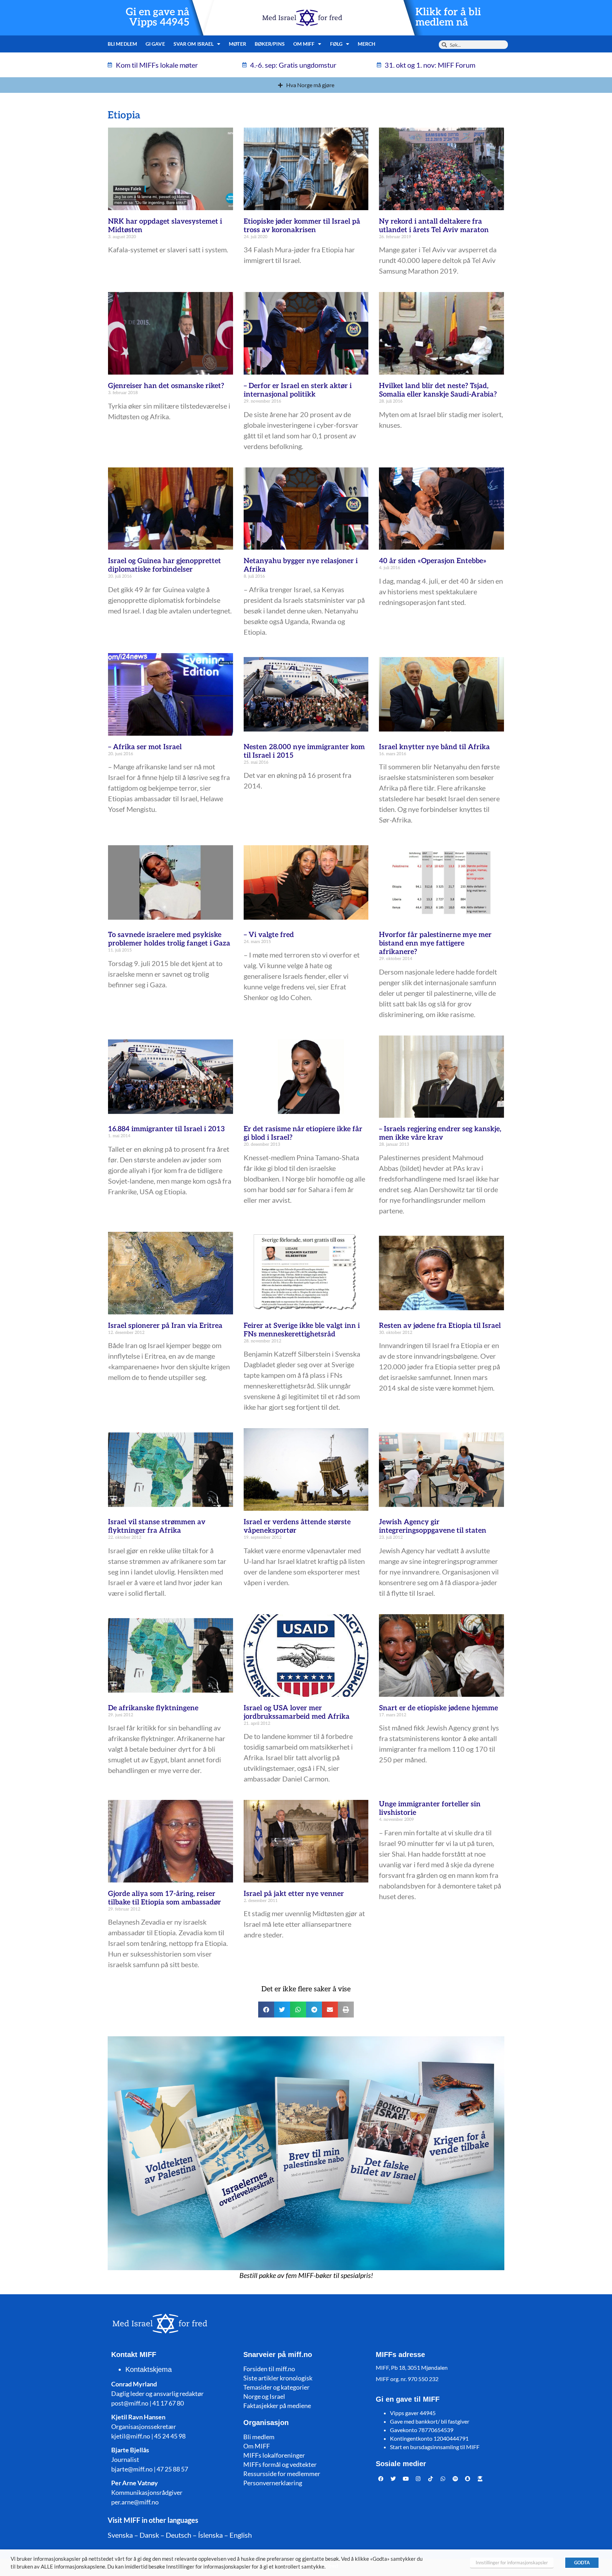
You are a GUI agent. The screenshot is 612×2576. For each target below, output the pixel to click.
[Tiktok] (431, 2479)
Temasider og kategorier (276, 2387)
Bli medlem (122, 44)
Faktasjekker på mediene (277, 2406)
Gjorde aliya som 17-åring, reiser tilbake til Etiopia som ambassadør (165, 1898)
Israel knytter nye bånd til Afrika (434, 747)
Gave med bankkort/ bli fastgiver (430, 2421)
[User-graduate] (480, 2479)
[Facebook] (381, 2479)
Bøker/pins (270, 44)
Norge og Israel (264, 2396)
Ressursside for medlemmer (282, 2474)
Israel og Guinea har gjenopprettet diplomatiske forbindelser (165, 565)
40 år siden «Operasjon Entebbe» (433, 561)
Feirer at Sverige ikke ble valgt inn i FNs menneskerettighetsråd (302, 1330)
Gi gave (155, 44)
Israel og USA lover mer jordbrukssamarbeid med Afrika (297, 1712)
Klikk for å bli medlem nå (448, 17)
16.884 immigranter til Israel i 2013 (166, 1129)
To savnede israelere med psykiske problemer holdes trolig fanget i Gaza (169, 939)
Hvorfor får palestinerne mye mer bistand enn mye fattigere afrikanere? (435, 943)
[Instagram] (418, 2479)
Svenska (120, 2535)
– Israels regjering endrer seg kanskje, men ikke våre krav (440, 1133)
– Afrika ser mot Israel (145, 747)
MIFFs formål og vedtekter (280, 2464)
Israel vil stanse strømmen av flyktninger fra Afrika (157, 1526)
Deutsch (178, 2535)
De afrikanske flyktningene (153, 1708)
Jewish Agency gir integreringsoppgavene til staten (433, 1526)
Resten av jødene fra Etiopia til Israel (440, 1326)
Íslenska (210, 2535)
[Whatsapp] (443, 2479)
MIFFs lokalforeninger (274, 2455)
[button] (266, 2010)
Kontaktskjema (149, 2369)
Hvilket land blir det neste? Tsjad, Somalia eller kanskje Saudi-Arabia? (438, 390)
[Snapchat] (468, 2479)
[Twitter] (393, 2479)
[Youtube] (406, 2479)
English (241, 2535)
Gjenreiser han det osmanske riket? (166, 386)
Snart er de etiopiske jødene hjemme (438, 1708)
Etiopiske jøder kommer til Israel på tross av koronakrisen (302, 226)
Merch (367, 44)
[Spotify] (455, 2479)
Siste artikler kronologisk (278, 2378)
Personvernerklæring (273, 2483)
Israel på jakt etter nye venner (294, 1894)
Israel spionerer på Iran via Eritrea (165, 1326)
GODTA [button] (582, 2563)
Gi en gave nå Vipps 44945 (158, 17)
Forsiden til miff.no (269, 2369)
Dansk (149, 2535)
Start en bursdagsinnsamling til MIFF (435, 2447)
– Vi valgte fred (269, 935)
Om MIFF (257, 2446)
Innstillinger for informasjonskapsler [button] (512, 2563)
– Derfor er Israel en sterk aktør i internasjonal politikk (298, 390)
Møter (237, 44)
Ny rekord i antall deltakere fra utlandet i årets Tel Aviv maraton (434, 226)
